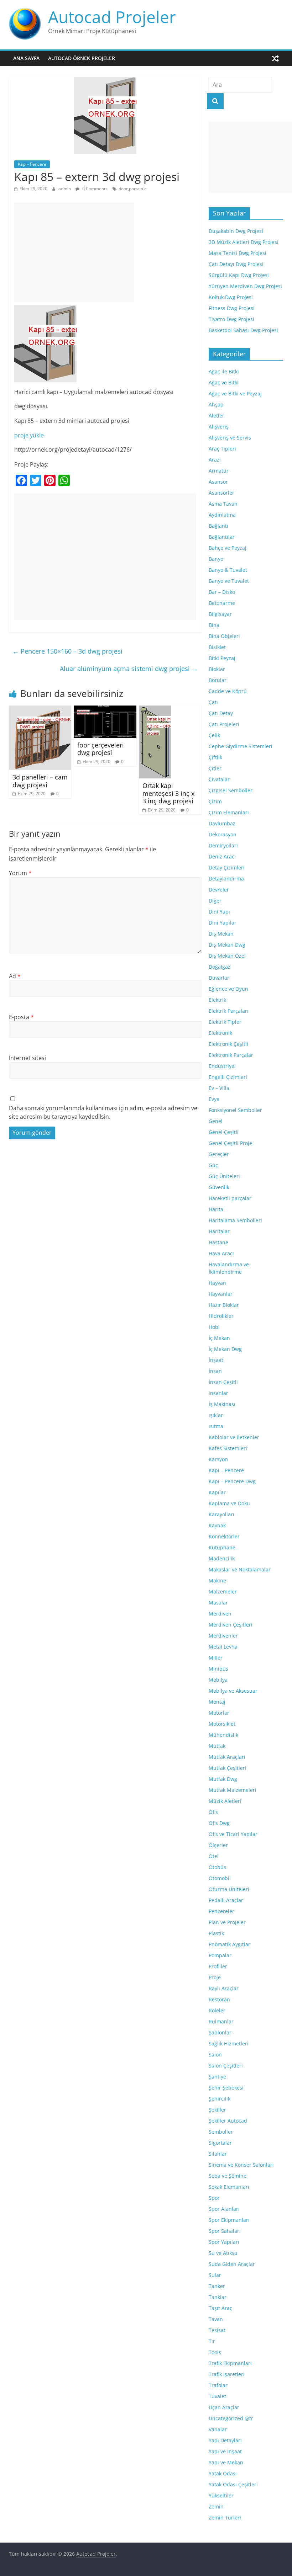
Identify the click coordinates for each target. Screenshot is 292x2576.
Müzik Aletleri (225, 1801)
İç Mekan (219, 1338)
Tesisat (217, 2330)
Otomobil (220, 1878)
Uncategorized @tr (231, 2418)
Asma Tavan (223, 504)
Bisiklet (217, 647)
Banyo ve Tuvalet (229, 581)
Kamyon (218, 1459)
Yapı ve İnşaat (225, 2451)
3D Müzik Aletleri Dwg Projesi (244, 242)
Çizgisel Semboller (231, 790)
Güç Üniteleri (224, 1176)
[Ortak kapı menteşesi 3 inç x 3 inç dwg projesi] (155, 710)
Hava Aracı (221, 1253)
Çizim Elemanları (229, 812)
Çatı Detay (221, 713)
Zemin (216, 2506)
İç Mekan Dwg (225, 1349)
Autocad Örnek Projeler (82, 58)
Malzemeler (223, 1592)
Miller (216, 1658)
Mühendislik (223, 1735)
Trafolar (218, 2385)
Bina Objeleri (224, 636)
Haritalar (219, 1231)
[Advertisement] (74, 252)
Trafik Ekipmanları (230, 2363)
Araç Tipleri (222, 449)
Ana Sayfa (26, 58)
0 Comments (94, 189)
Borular (218, 680)
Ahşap (216, 405)
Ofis (213, 1812)
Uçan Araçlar (224, 2407)
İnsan (215, 1371)
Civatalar (219, 779)
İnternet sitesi (27, 1058)
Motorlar (219, 1713)
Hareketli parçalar (230, 1198)
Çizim (215, 801)
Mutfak (217, 1746)
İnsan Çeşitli (223, 1382)
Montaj (217, 1702)
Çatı (213, 702)
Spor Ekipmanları (229, 2220)
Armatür (219, 471)
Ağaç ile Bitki (224, 371)
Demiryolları (223, 845)
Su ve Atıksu (223, 2253)
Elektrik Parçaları (229, 1011)
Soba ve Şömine (228, 2176)
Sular (215, 2275)
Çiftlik (215, 757)
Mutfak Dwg (223, 1779)
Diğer (215, 901)
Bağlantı (218, 526)
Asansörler (221, 493)
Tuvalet (217, 2396)
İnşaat (216, 1360)
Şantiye (217, 2077)
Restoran (219, 1999)
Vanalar (218, 2429)
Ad (15, 976)
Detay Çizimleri (227, 867)
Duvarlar (219, 978)
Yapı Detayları (225, 2440)
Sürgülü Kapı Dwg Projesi (239, 275)
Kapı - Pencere (32, 164)
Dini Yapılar (223, 923)
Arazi (215, 460)
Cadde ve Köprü (228, 691)
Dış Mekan (221, 934)
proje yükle (29, 435)
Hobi (214, 1327)
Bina (214, 625)
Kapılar (217, 1492)
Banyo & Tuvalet (228, 570)
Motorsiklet (222, 1724)
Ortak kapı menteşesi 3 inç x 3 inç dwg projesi (168, 793)
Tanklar (218, 2297)
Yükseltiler (221, 2495)
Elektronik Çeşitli (228, 1044)
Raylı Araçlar (224, 1988)
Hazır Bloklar (224, 1305)
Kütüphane (222, 1547)
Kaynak (217, 1525)
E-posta (21, 1017)
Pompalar (220, 1955)
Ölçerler (218, 1845)
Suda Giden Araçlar (232, 2264)
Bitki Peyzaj (222, 658)
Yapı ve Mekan (226, 2462)
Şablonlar (220, 2032)
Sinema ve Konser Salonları (241, 2165)
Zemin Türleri (225, 2518)
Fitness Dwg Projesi (232, 308)
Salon (215, 2055)
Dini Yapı (219, 912)
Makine (217, 1580)
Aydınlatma (222, 515)
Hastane (218, 1242)
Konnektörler (224, 1536)
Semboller (221, 2132)
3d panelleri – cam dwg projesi (40, 781)
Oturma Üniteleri (229, 1889)
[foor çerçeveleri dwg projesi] (105, 710)
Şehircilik (220, 2099)
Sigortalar (220, 2143)
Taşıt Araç (220, 2308)
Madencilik (222, 1558)
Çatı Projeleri (224, 724)
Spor (214, 2198)
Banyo (216, 559)
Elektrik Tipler (225, 1022)
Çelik (214, 735)
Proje (215, 1977)
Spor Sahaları (225, 2231)
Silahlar (218, 2154)
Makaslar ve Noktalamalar (240, 1569)
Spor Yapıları (224, 2242)
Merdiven (220, 1614)
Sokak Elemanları (229, 2187)
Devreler (219, 890)
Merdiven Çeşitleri (231, 1625)
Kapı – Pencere (226, 1470)
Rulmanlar (221, 2021)
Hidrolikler (221, 1316)
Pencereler (221, 1911)
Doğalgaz (220, 967)
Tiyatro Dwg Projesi (231, 319)
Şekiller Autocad (228, 2121)
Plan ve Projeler (227, 1922)
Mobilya (218, 1680)
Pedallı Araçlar (226, 1900)
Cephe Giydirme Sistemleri (241, 746)
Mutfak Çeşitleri (228, 1768)
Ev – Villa (219, 1088)
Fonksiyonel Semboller (235, 1110)
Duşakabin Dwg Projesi (236, 231)
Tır (212, 2341)
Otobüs (217, 1867)
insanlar (218, 1393)
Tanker (217, 2286)
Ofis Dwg (219, 1823)
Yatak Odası (223, 2473)
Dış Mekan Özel (227, 956)
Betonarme (222, 603)
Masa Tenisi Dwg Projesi (238, 253)
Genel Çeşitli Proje (230, 1143)
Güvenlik (219, 1187)
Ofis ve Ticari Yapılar (233, 1834)
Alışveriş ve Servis (230, 438)
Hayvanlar (221, 1294)
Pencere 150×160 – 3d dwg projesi (67, 651)
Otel (214, 1856)
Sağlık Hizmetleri (229, 2043)
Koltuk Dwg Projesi (231, 297)
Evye (214, 1099)
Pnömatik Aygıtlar (230, 1944)
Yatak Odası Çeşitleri (233, 2484)
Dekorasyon (223, 834)
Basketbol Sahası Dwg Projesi (243, 330)
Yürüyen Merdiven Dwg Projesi (245, 286)
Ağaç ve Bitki (224, 382)
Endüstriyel (222, 1066)
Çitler (215, 768)
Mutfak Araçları (227, 1757)
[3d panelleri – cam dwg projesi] (40, 710)
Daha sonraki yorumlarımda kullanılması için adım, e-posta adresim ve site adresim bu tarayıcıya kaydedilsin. (103, 1112)
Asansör (218, 482)
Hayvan (217, 1283)
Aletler (217, 416)
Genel (216, 1121)
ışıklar (216, 1415)
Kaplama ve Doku (229, 1503)
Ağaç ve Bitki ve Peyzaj (235, 393)
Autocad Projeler (112, 17)
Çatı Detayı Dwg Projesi (236, 264)
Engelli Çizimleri (228, 1077)
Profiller (218, 1966)
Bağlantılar (222, 537)
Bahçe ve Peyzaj (228, 548)
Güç (213, 1165)
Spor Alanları (224, 2209)
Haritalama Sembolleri (235, 1220)
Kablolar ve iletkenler (234, 1437)
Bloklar (217, 669)
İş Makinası (222, 1404)
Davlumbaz (222, 823)
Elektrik (217, 1000)
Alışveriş (219, 427)
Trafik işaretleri (227, 2374)
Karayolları (221, 1514)
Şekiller (217, 2110)
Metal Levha (223, 1647)
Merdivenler (223, 1636)
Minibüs (218, 1669)
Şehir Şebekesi (226, 2088)
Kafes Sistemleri (228, 1448)
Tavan (216, 2319)
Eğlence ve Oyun (228, 989)
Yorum (20, 873)
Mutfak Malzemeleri (233, 1790)
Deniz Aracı (222, 856)
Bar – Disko (222, 592)
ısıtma (216, 1426)
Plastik (216, 1933)
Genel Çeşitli (224, 1132)
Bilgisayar (220, 614)
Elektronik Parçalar (231, 1055)
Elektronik (220, 1033)
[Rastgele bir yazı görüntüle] (275, 58)
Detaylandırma (226, 879)
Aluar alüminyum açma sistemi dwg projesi (129, 669)
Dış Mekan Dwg (227, 945)
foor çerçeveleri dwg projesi (101, 749)
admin (65, 189)
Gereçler (219, 1154)
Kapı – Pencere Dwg (232, 1481)
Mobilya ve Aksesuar (233, 1691)
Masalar (218, 1603)
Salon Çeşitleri (226, 2066)
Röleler (217, 2010)
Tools (215, 2352)
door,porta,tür (132, 189)
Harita (216, 1209)
